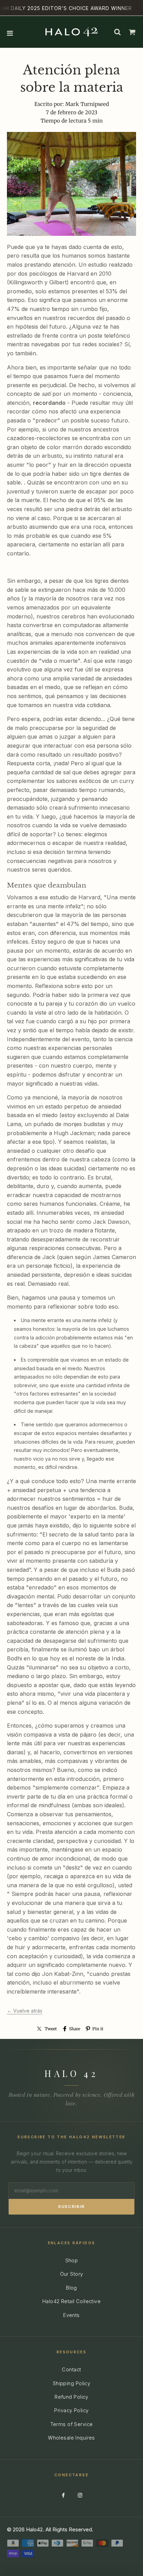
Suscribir (71, 2207)
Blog (71, 2288)
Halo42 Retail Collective (71, 2301)
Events (71, 2315)
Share (75, 2029)
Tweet (51, 2029)
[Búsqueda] (117, 32)
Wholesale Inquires (71, 2438)
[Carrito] (132, 32)
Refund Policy (71, 2397)
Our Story (72, 2274)
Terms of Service (72, 2424)
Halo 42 (71, 2073)
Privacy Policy (71, 2410)
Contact (71, 2369)
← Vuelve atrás (25, 2011)
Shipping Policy (71, 2383)
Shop (72, 2260)
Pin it (98, 2029)
